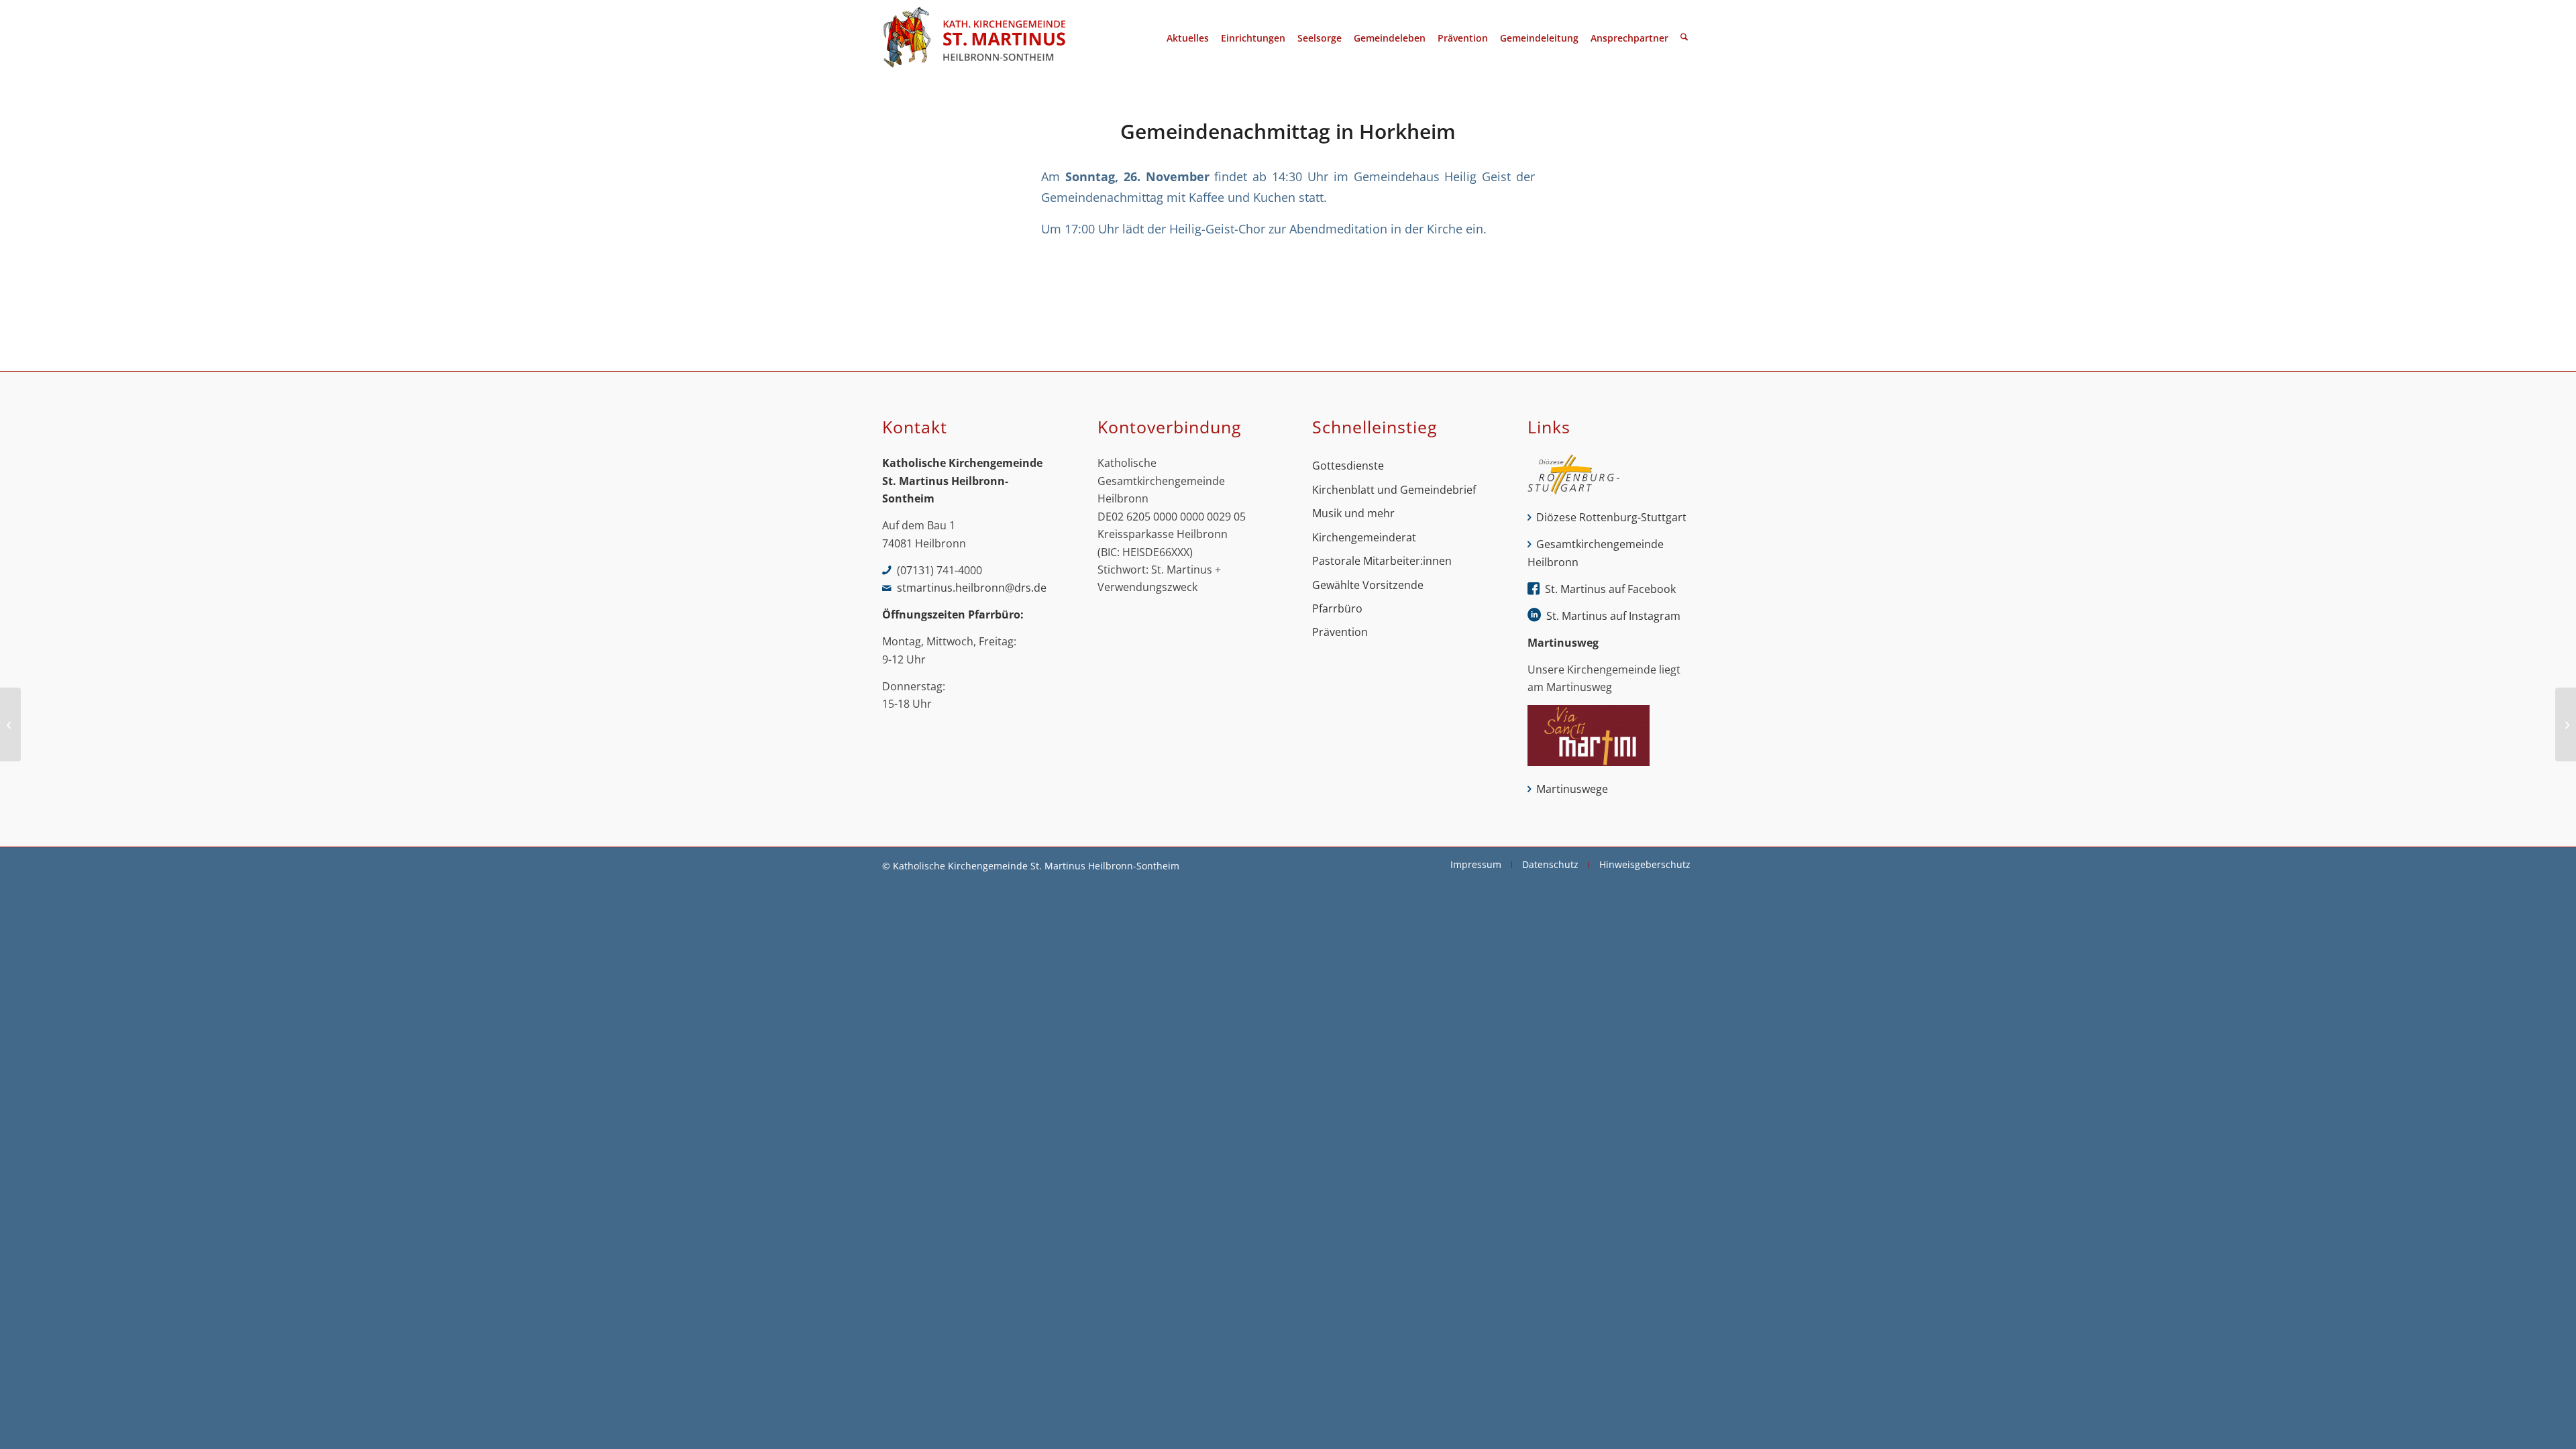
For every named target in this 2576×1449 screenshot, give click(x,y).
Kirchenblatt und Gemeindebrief (1394, 490)
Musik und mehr (1353, 513)
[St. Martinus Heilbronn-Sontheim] (974, 38)
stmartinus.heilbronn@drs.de (972, 588)
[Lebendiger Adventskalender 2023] (2566, 724)
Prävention (1340, 632)
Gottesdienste (1348, 466)
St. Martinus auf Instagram (1613, 616)
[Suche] (1684, 38)
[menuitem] (1188, 38)
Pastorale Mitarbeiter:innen (1382, 561)
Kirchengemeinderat (1364, 537)
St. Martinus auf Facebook (1610, 589)
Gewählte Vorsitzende (1368, 585)
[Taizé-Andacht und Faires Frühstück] (10, 724)
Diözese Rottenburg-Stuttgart (1611, 517)
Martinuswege (1572, 789)
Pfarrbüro (1337, 608)
